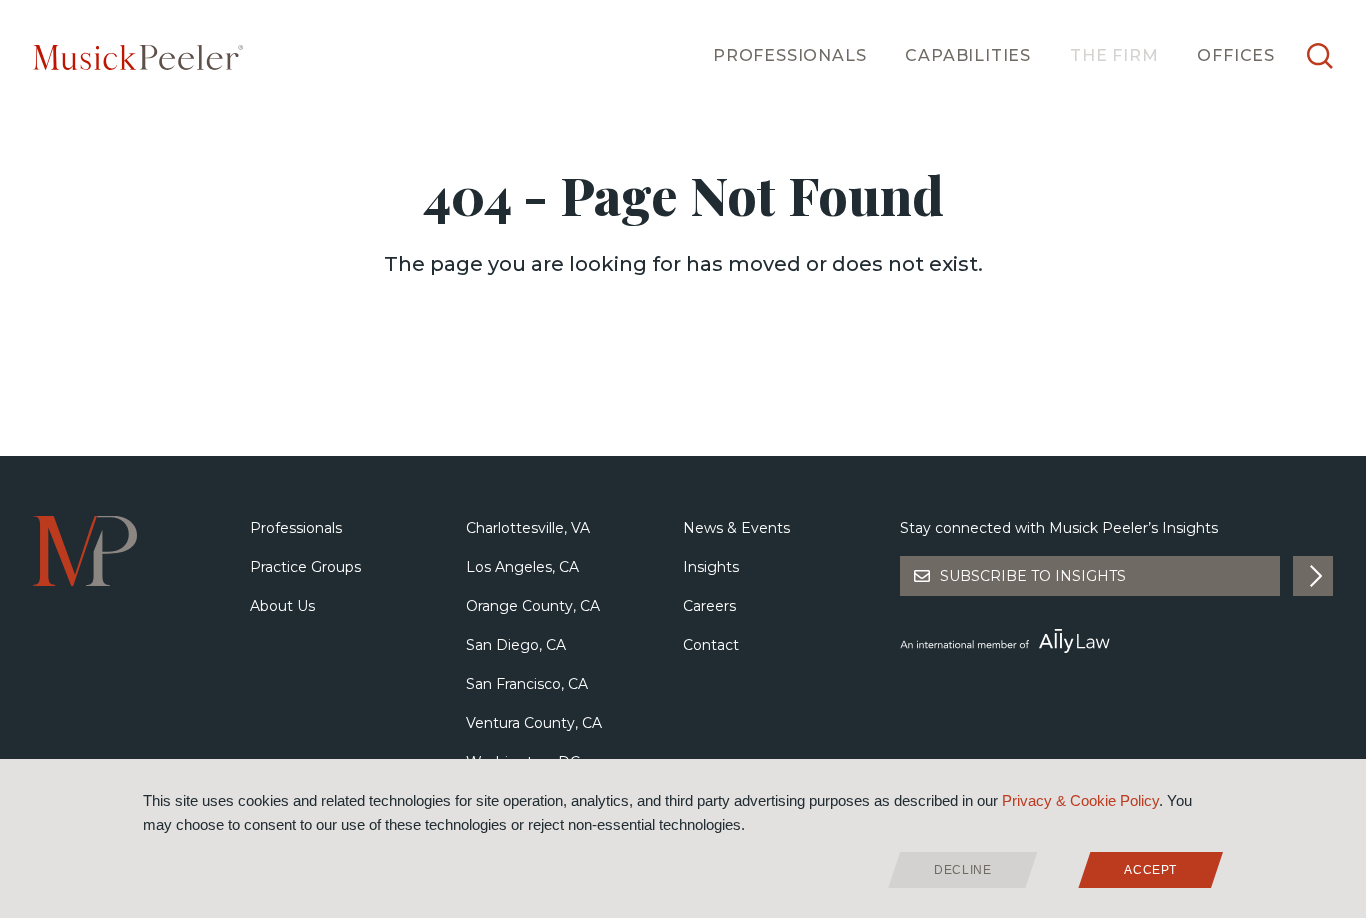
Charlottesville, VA (528, 528)
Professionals (789, 55)
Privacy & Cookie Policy (1080, 800)
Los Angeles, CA (522, 567)
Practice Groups (305, 567)
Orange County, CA (533, 606)
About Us (282, 606)
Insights (711, 567)
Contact (711, 645)
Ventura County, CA (534, 723)
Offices (1236, 55)
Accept (1150, 870)
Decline (962, 870)
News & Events (736, 528)
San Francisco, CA (527, 684)
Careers (709, 606)
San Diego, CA (516, 645)
